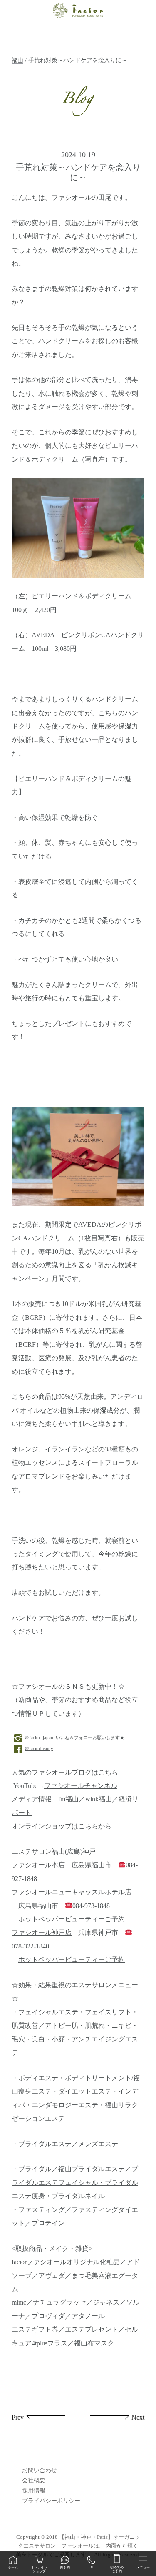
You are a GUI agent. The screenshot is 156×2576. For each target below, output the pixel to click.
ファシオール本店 (38, 1865)
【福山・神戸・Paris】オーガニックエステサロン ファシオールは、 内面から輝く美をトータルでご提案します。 (78, 2546)
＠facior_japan (39, 1737)
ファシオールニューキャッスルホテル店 (72, 1892)
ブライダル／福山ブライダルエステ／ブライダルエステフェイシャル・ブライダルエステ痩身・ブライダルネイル (75, 2183)
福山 (17, 60)
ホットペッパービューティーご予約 (72, 1919)
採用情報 (34, 2491)
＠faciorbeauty (39, 1748)
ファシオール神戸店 (42, 1933)
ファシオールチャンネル (81, 1786)
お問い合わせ (40, 2470)
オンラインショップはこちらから (62, 1826)
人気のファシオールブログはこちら (68, 1773)
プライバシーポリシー (51, 2501)
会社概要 (34, 2480)
